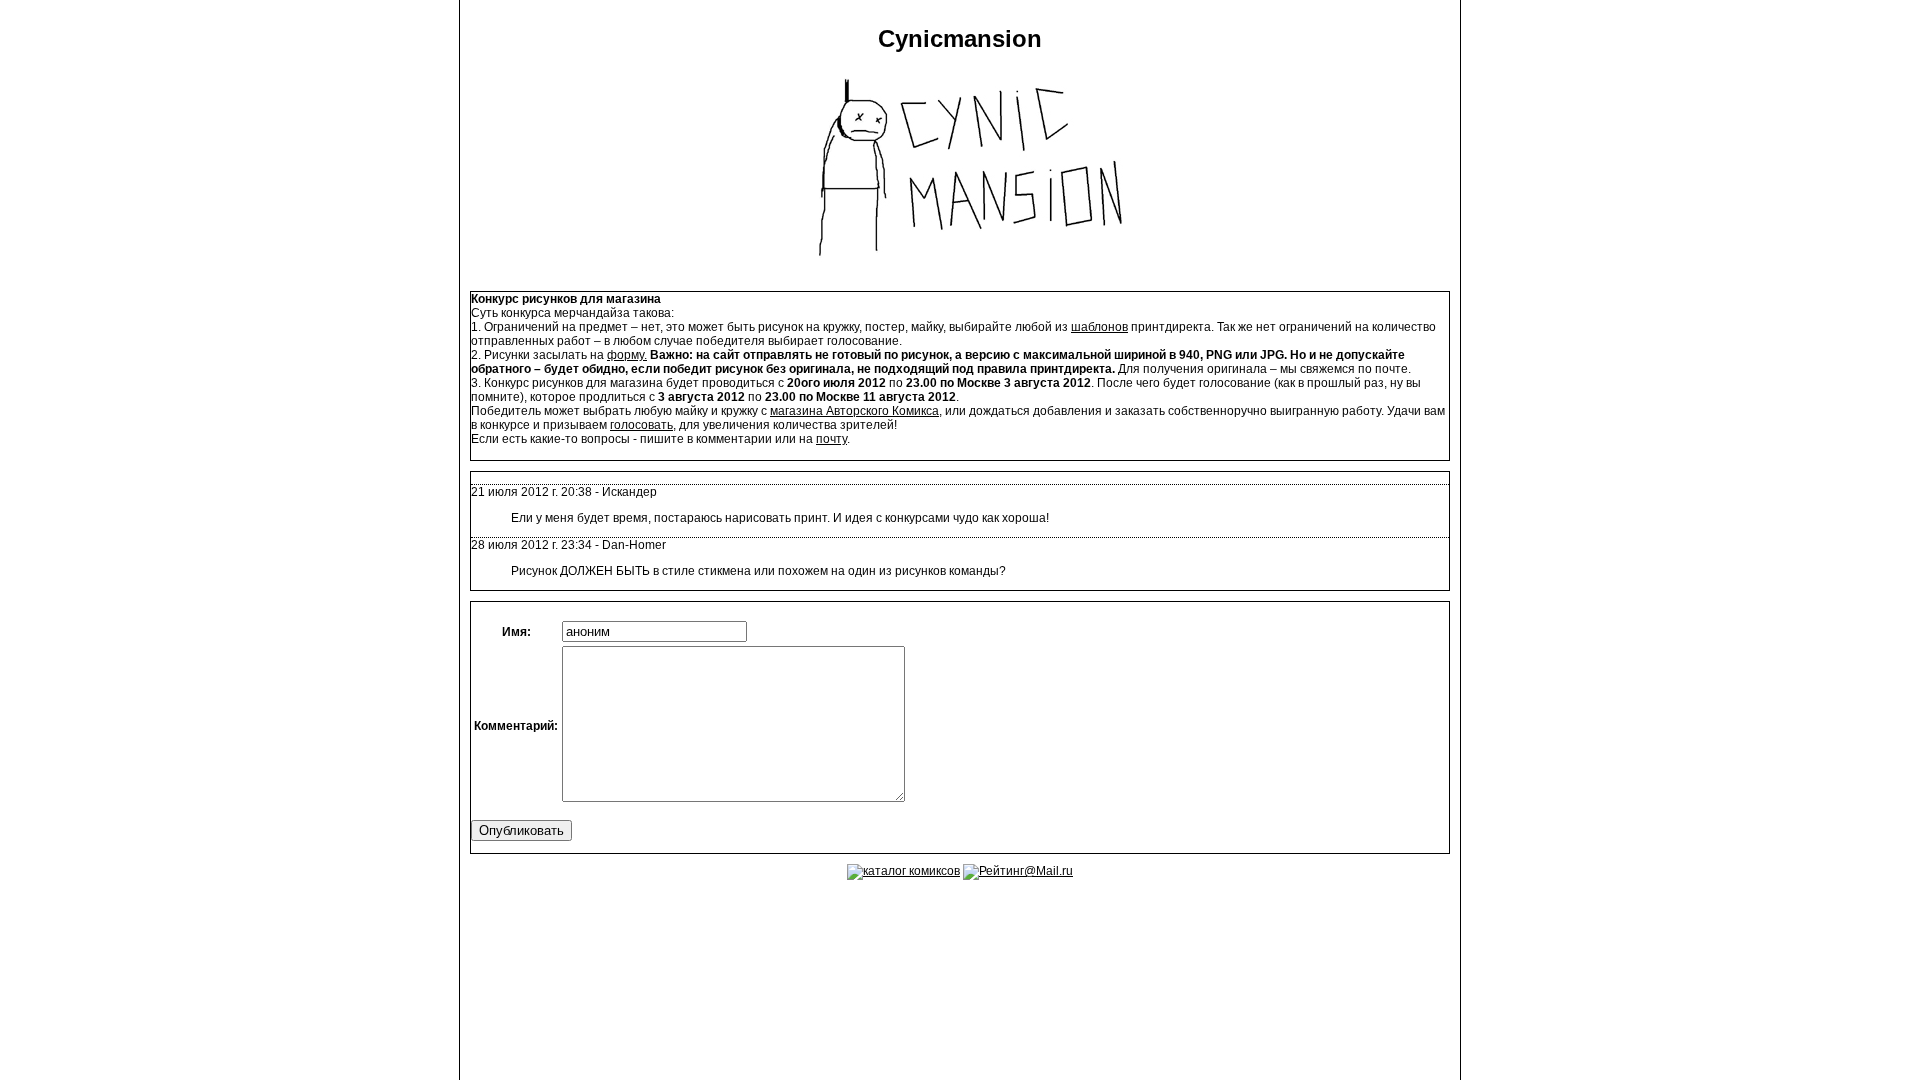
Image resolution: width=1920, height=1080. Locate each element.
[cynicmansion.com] (960, 274)
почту (831, 439)
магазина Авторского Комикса (854, 411)
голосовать (641, 425)
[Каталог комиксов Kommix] (903, 871)
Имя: (516, 632)
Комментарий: (516, 726)
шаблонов (1099, 327)
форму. (627, 355)
